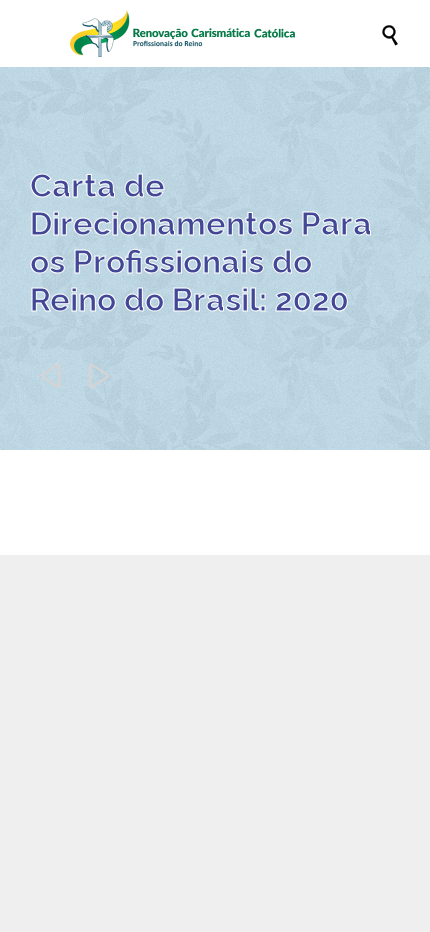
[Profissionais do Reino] (225, 33)
